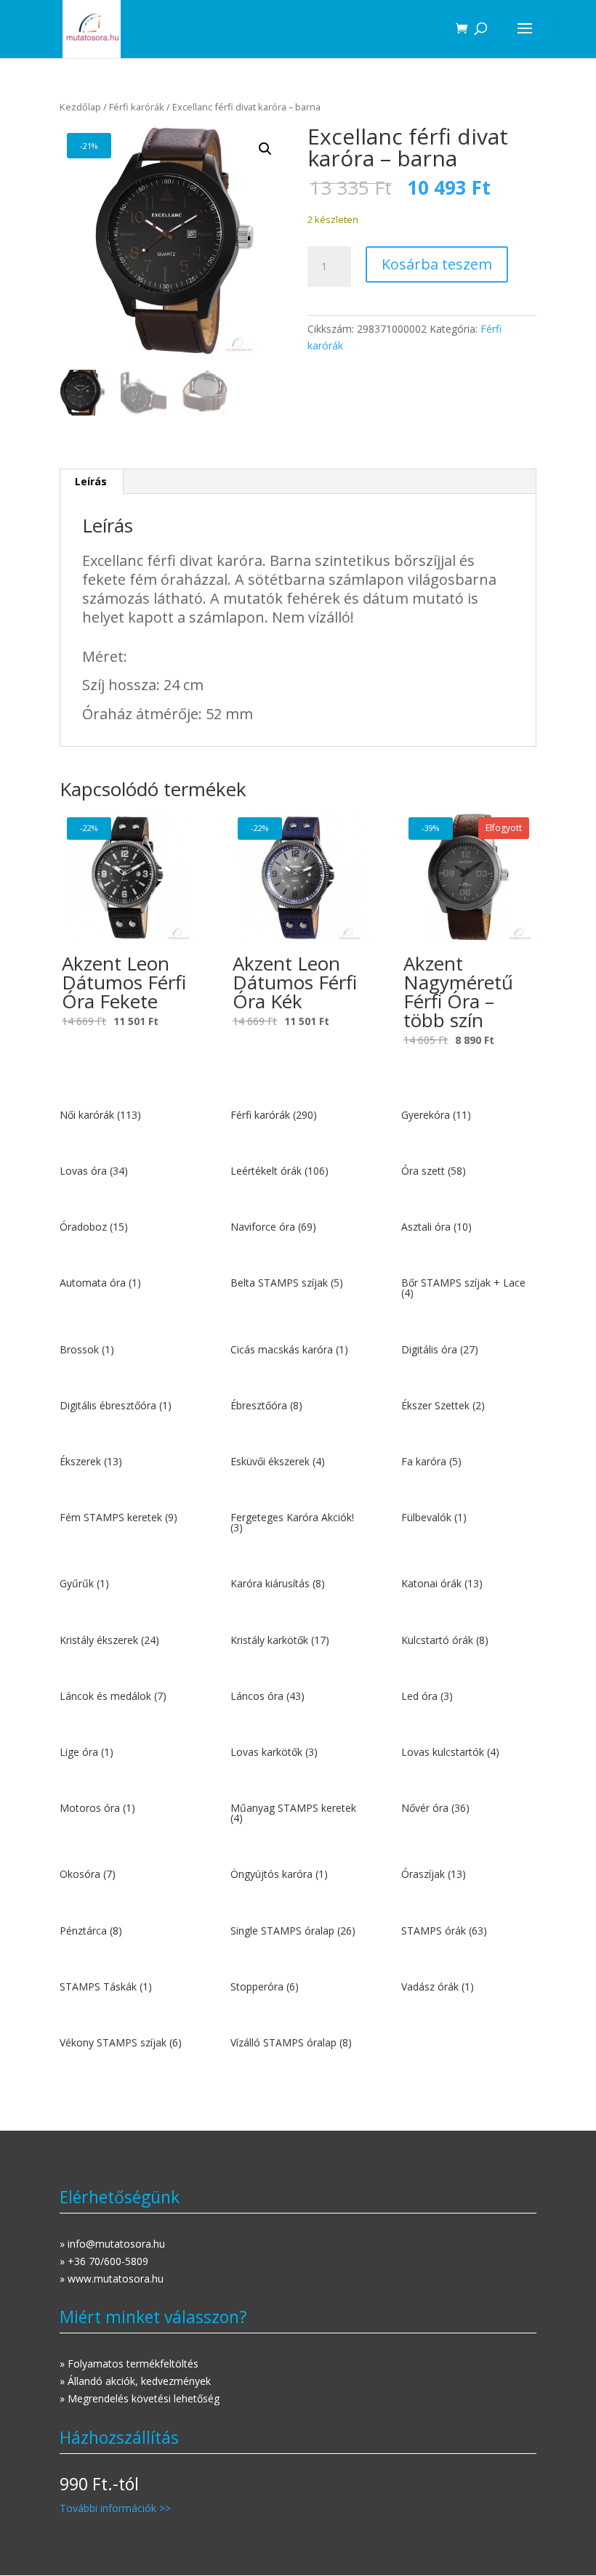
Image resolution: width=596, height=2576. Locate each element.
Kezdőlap (80, 107)
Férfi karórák (137, 107)
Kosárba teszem (437, 264)
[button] (265, 149)
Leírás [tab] (91, 481)
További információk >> (115, 2508)
